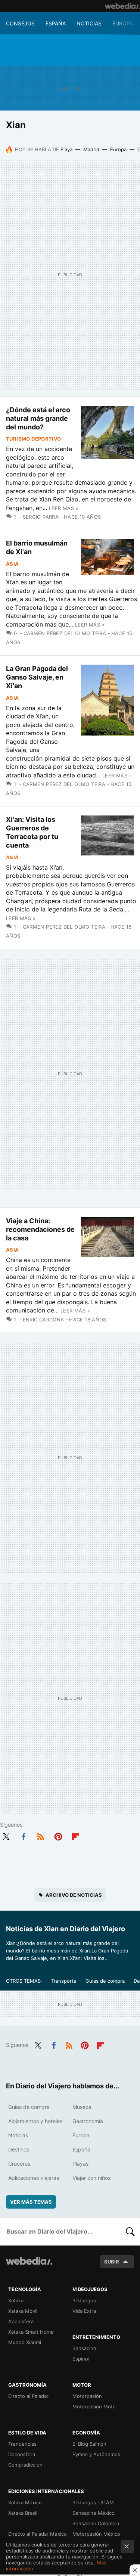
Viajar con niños (91, 2178)
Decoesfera (22, 2454)
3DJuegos (84, 2300)
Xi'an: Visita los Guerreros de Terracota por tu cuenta (32, 832)
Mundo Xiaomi (25, 2342)
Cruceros (19, 2164)
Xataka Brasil (23, 2513)
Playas (80, 2164)
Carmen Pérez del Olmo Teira (65, 633)
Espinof (81, 2359)
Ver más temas (31, 2202)
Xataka (16, 2300)
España (56, 23)
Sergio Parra (41, 517)
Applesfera (21, 2321)
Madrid (91, 149)
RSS (41, 1835)
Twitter (6, 1835)
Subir (112, 2262)
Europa (123, 23)
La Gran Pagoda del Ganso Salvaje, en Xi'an (37, 677)
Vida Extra (84, 2311)
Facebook (24, 1835)
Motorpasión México (96, 2534)
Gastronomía (88, 2121)
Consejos (20, 23)
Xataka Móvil (23, 2311)
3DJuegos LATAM (93, 2502)
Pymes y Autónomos (96, 2454)
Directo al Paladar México (38, 2534)
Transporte (64, 1981)
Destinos (19, 2149)
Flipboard (75, 1835)
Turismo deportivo (34, 439)
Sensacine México (94, 2513)
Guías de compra (105, 1981)
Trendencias (22, 2444)
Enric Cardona (43, 1320)
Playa (66, 149)
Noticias (89, 23)
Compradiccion (25, 2465)
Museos (82, 2107)
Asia (13, 564)
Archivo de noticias (74, 1895)
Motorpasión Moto (94, 2406)
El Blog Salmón (89, 2444)
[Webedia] (122, 6)
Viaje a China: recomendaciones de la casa (40, 1229)
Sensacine (84, 2348)
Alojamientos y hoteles (35, 2121)
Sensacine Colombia (96, 2523)
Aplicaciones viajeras (34, 2178)
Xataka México (25, 2502)
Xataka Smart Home (31, 2332)
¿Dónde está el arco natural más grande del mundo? (38, 418)
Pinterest (58, 1835)
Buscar (130, 2231)
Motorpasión (87, 2396)
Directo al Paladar (28, 2396)
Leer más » (64, 508)
